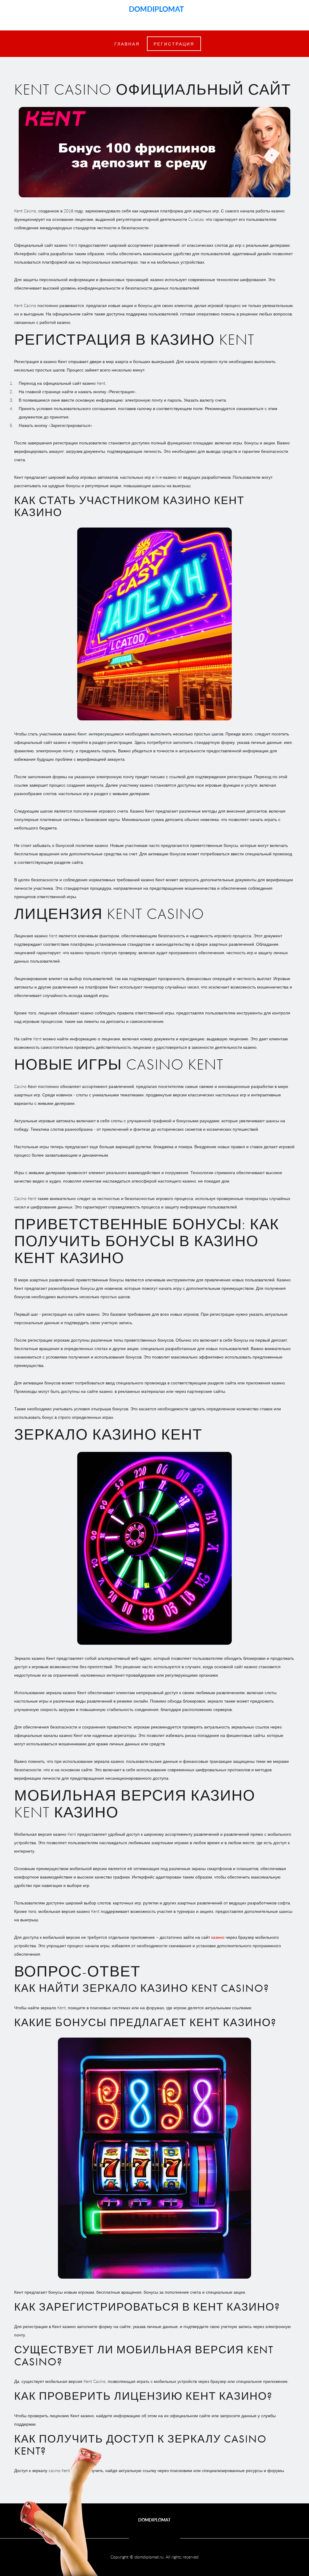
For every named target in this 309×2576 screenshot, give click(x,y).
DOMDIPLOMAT (154, 9)
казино (218, 1937)
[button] (174, 44)
